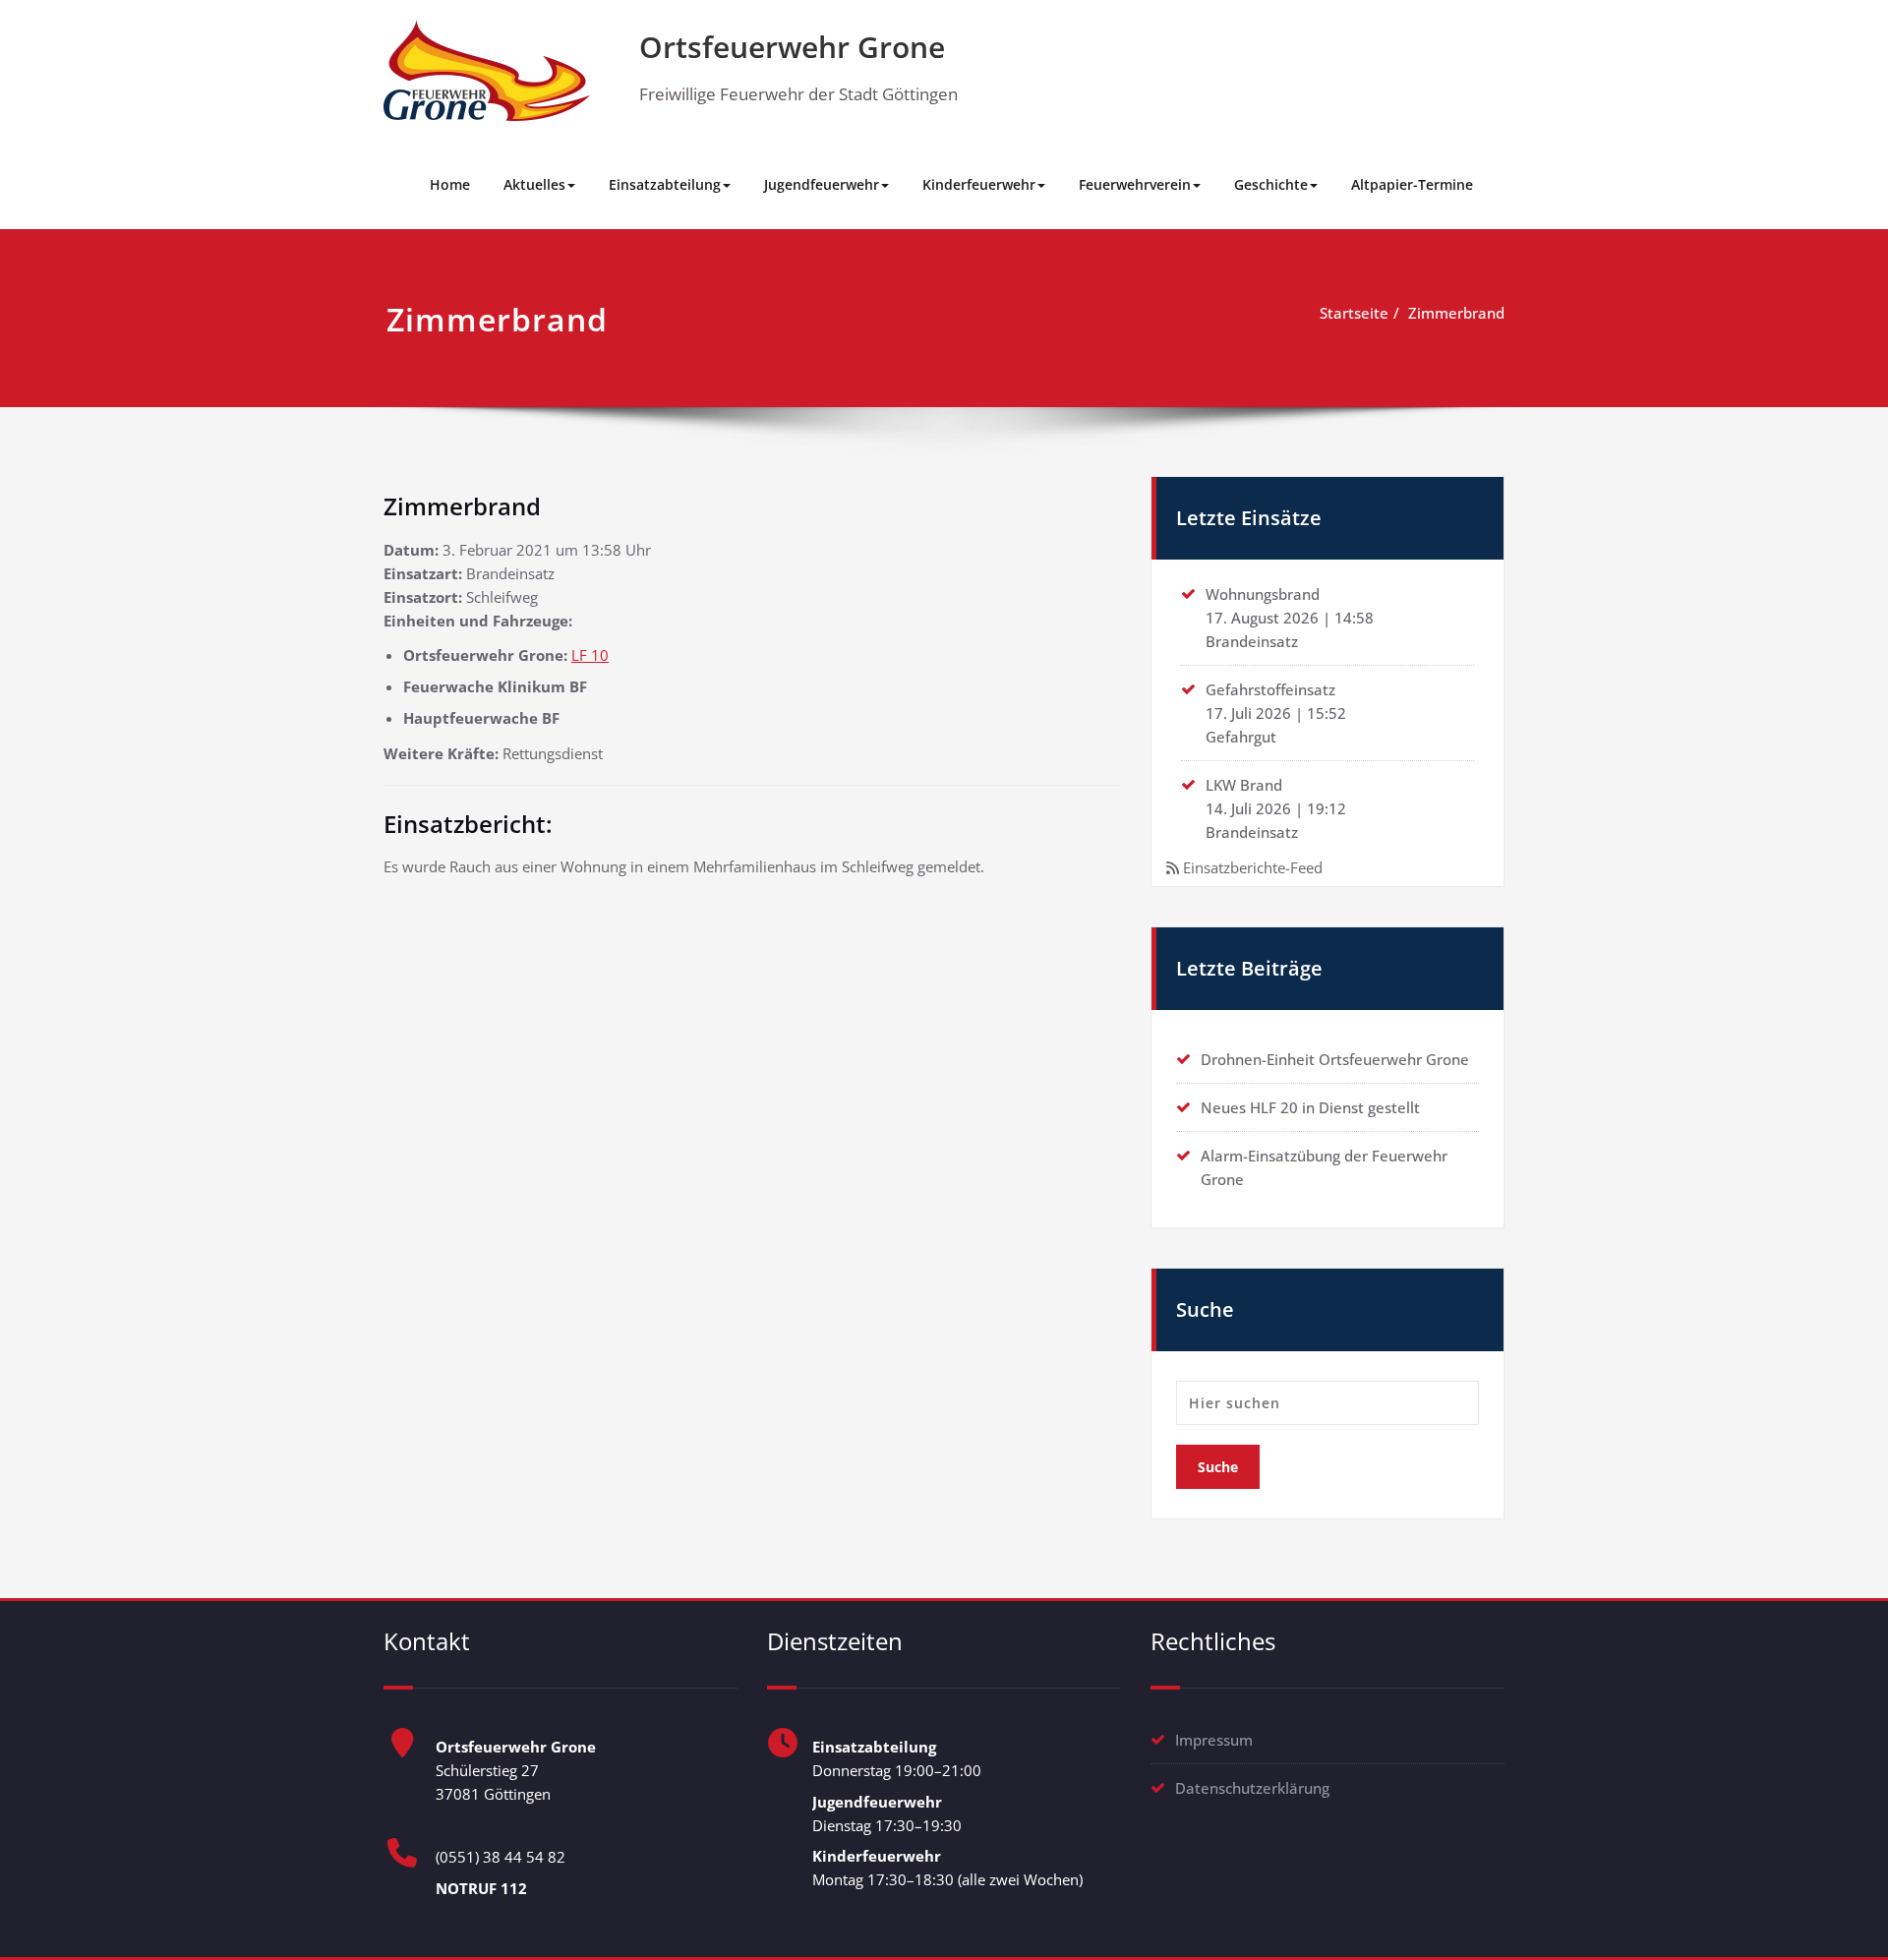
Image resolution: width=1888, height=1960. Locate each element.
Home (450, 184)
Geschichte (1271, 184)
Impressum (1214, 1740)
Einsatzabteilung (665, 184)
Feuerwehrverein (1135, 184)
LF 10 (590, 655)
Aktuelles (534, 184)
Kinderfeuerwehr (979, 184)
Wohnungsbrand (1263, 594)
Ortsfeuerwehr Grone (792, 47)
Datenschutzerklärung (1252, 1788)
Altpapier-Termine (1412, 184)
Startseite (1354, 313)
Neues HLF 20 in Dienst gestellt (1310, 1107)
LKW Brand (1244, 785)
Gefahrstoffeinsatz (1270, 689)
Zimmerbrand (1456, 313)
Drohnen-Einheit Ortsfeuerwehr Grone (1335, 1059)
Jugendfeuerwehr (822, 184)
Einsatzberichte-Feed (1253, 867)
